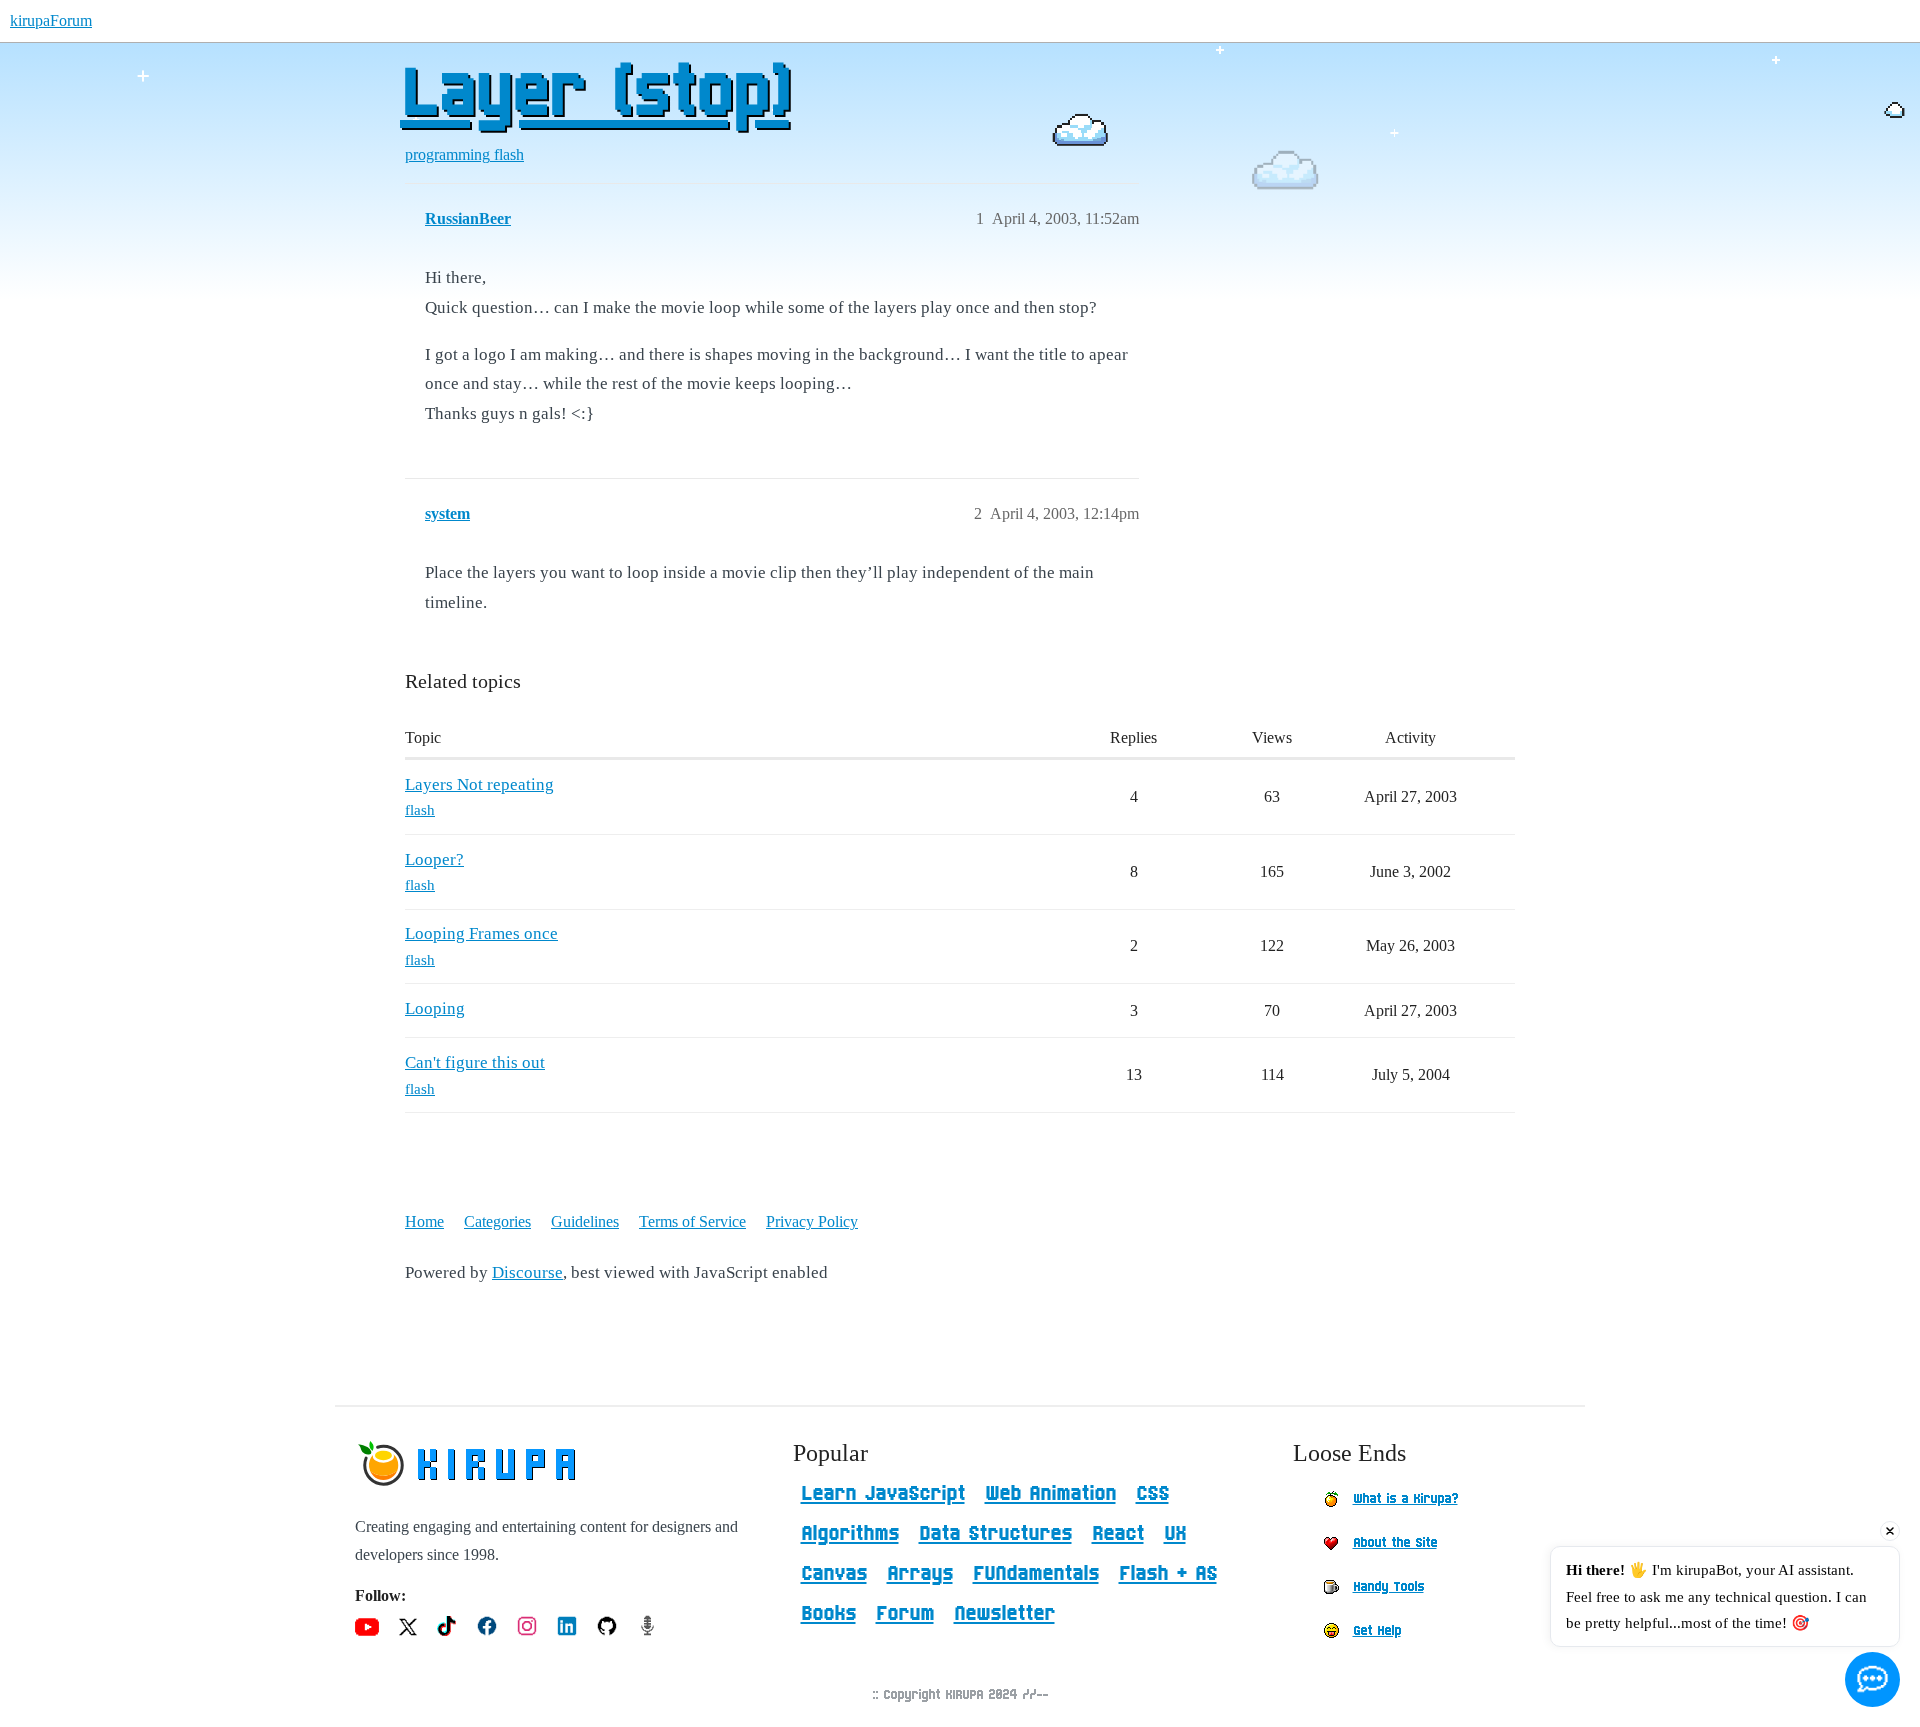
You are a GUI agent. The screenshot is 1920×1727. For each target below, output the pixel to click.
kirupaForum (51, 20)
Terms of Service (692, 1221)
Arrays (920, 1574)
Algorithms (850, 1534)
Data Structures (995, 1534)
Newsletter (1004, 1614)
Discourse (527, 1272)
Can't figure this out (475, 1062)
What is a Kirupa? (1405, 1499)
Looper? (434, 859)
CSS (1152, 1494)
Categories (497, 1221)
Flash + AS (1168, 1574)
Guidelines (585, 1221)
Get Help (1377, 1631)
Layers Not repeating (479, 784)
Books (828, 1614)
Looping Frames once (481, 933)
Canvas (834, 1574)
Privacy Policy (812, 1221)
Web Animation (1050, 1494)
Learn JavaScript (883, 1494)
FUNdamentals (1036, 1574)
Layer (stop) (594, 95)
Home (424, 1221)
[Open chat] (1872, 1679)
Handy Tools (1388, 1587)
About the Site (1395, 1543)
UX (1175, 1534)
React (1118, 1534)
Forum (905, 1614)
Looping (435, 1008)
